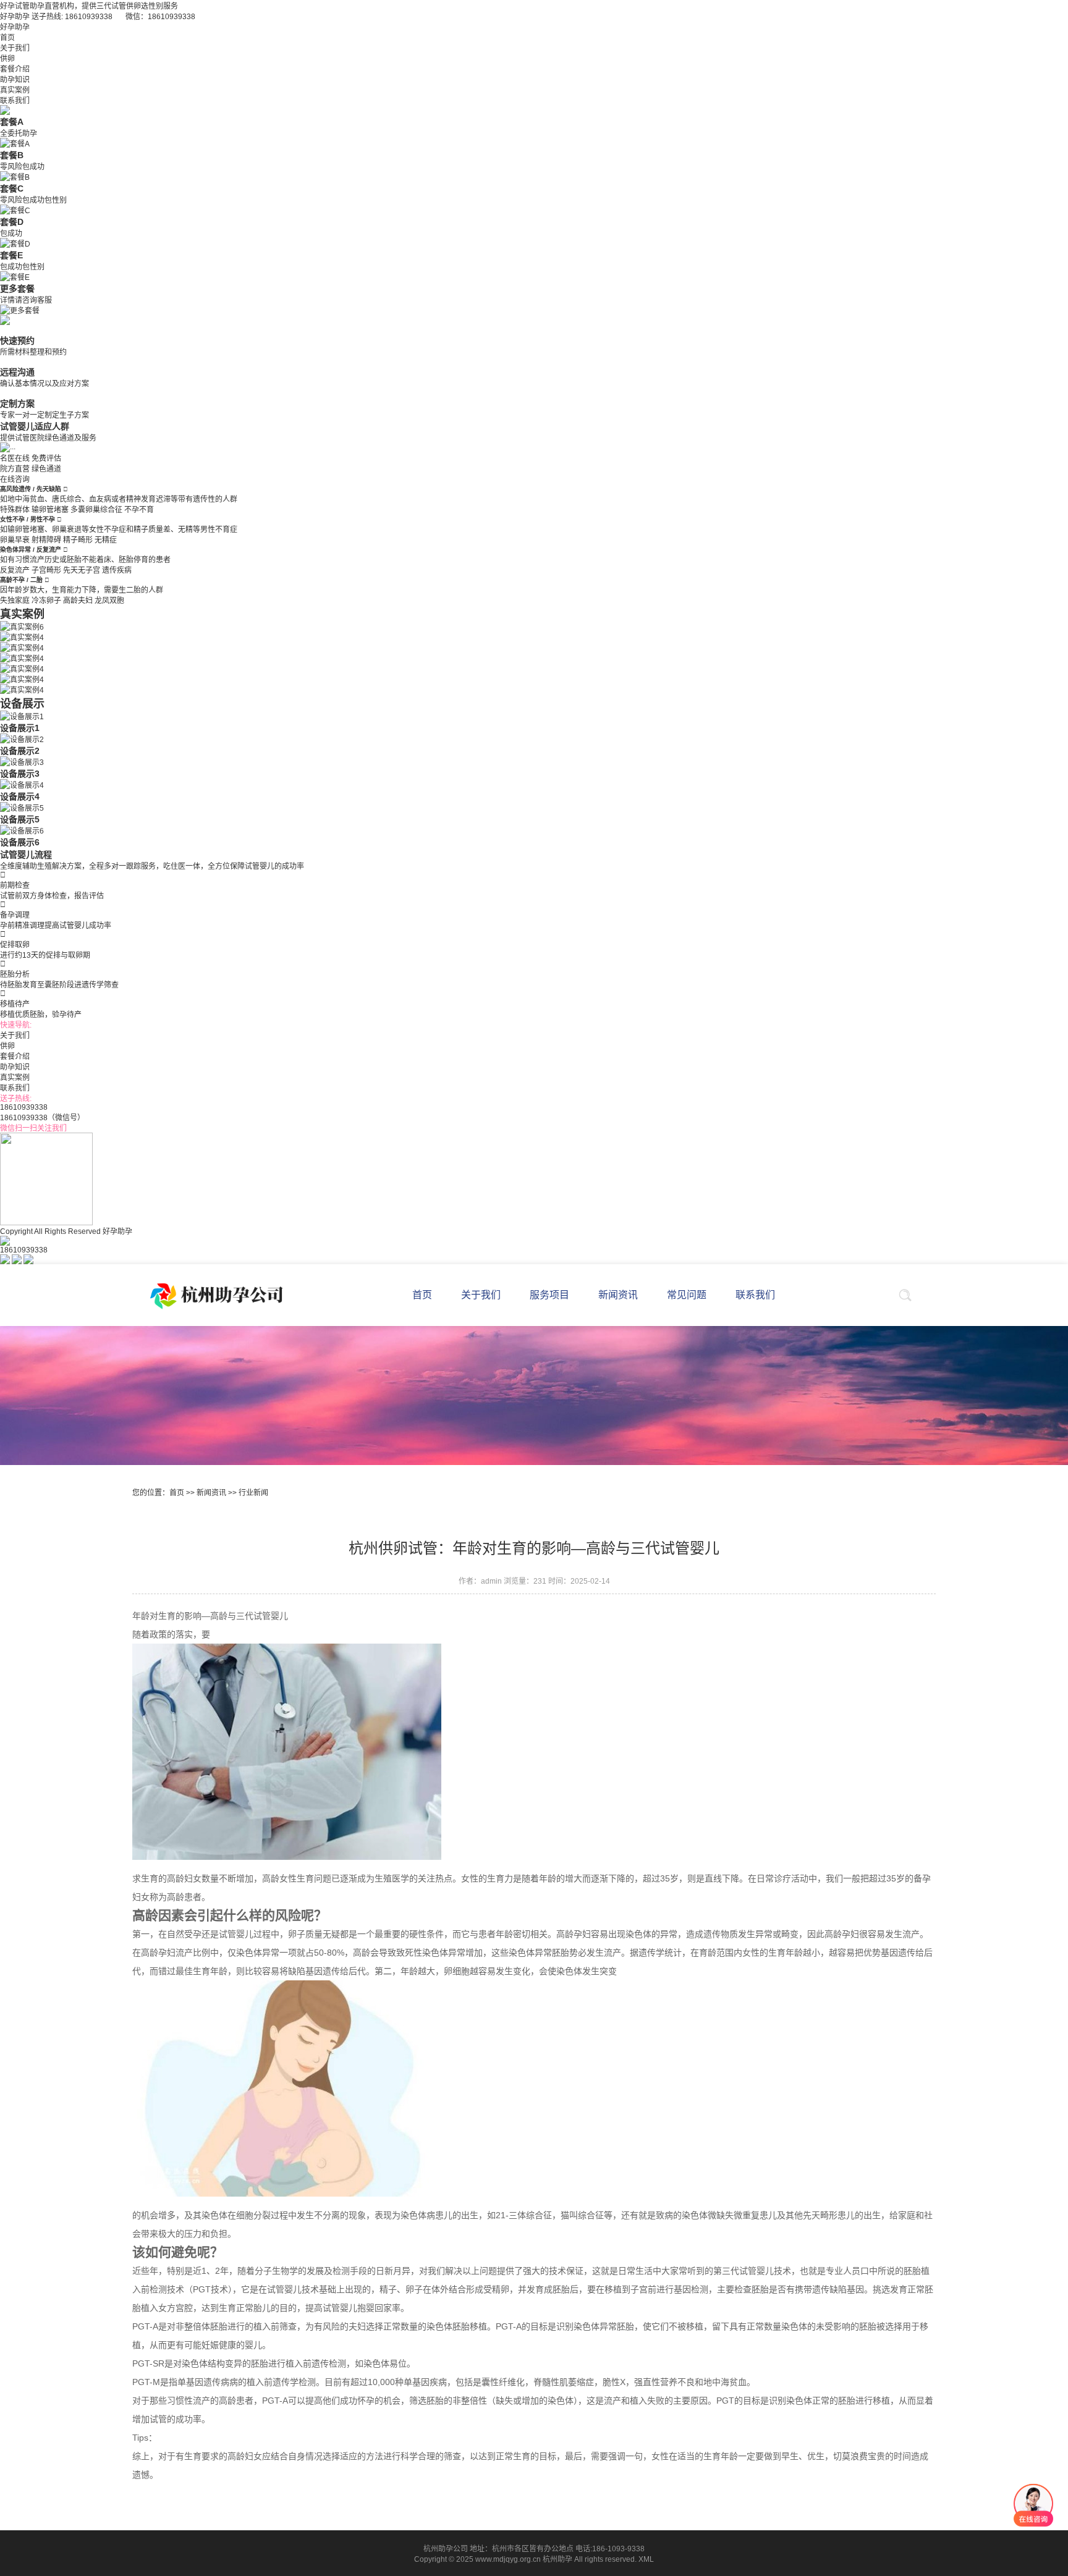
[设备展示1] (22, 716)
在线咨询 (15, 479)
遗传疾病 (117, 570)
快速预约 (17, 340)
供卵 (7, 59)
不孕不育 (139, 510)
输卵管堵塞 (50, 510)
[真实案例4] (22, 636)
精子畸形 (78, 540)
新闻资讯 (211, 1493)
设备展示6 (20, 842)
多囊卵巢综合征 (96, 510)
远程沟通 (17, 372)
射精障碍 (46, 540)
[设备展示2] (22, 738)
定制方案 (17, 403)
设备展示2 (20, 751)
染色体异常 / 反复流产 (32, 550)
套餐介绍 (15, 69)
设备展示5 (20, 819)
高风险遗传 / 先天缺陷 (32, 489)
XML (646, 2559)
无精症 (106, 540)
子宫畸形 (46, 570)
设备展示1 (20, 728)
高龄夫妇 (78, 601)
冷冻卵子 (46, 601)
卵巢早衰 (15, 540)
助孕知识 (15, 80)
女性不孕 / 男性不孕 (28, 519)
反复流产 (15, 570)
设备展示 (22, 704)
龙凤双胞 (109, 601)
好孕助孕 (15, 27)
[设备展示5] (22, 807)
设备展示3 (20, 774)
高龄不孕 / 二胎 (22, 580)
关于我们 (15, 48)
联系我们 (15, 101)
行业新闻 (253, 1493)
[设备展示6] (22, 830)
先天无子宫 (82, 570)
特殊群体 (15, 510)
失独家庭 (15, 601)
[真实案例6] (22, 626)
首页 (7, 38)
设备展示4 (20, 796)
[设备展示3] (22, 761)
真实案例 (15, 90)
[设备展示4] (22, 784)
